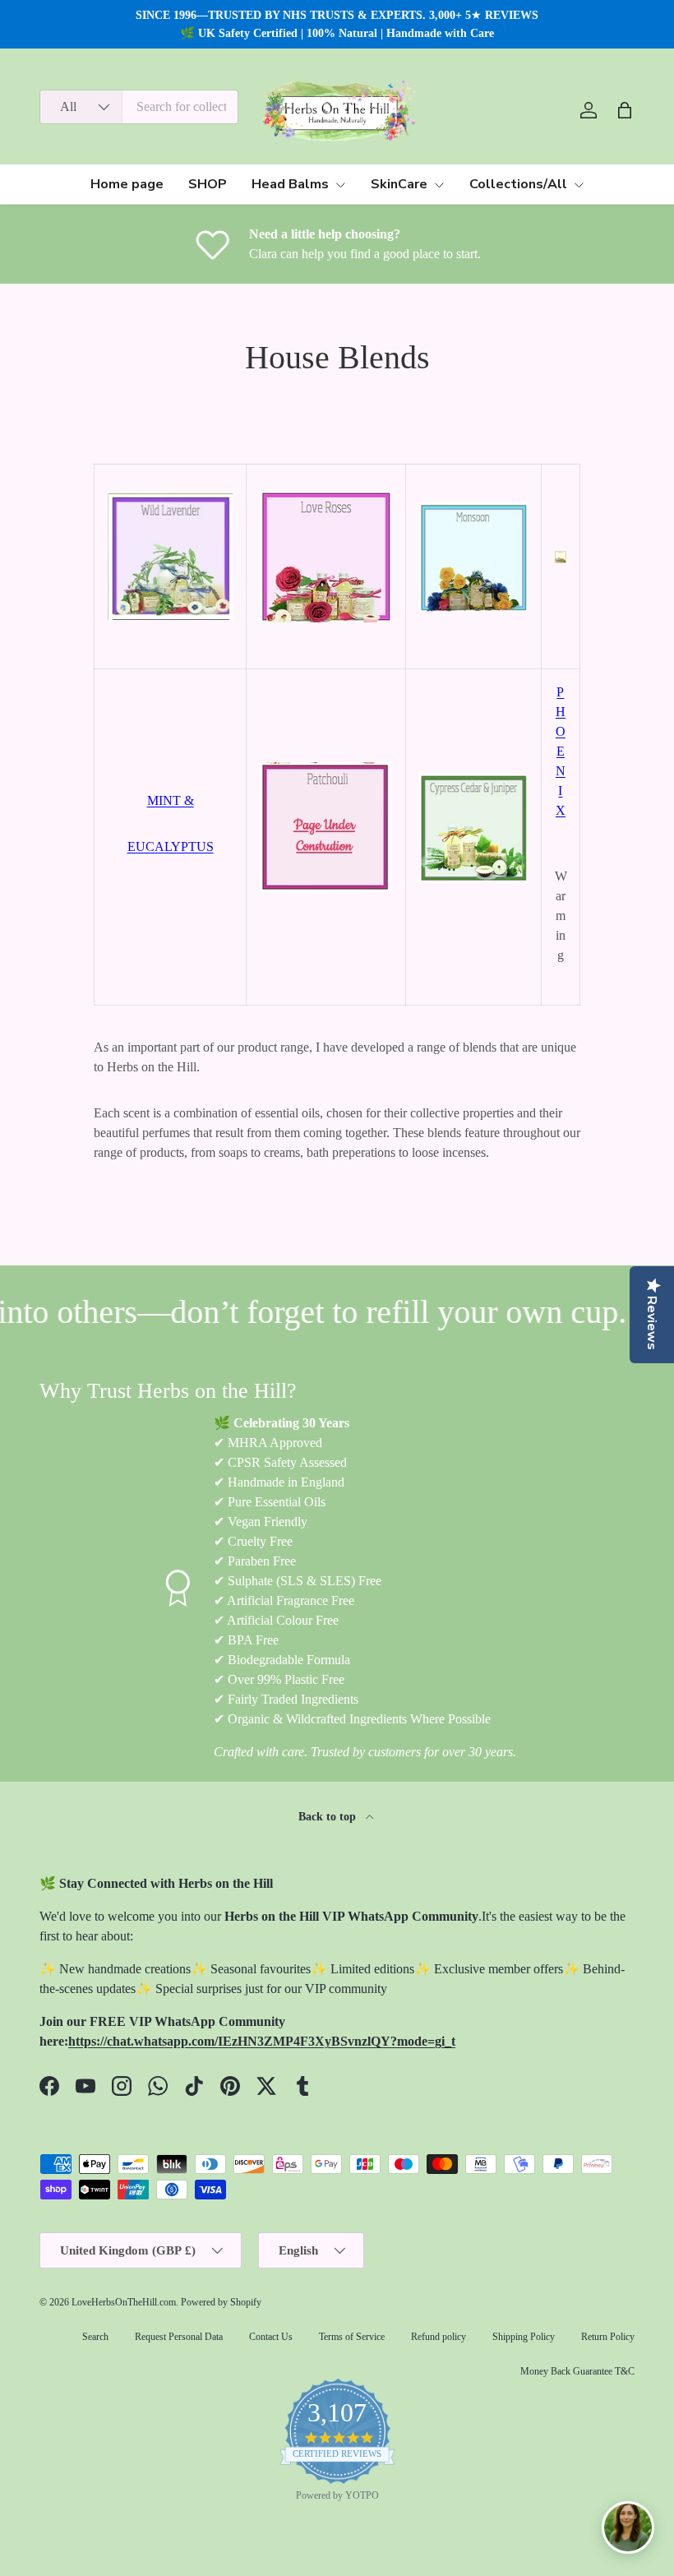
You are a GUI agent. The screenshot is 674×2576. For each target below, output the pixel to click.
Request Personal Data (179, 2337)
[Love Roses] (325, 487)
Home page (127, 184)
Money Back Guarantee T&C (577, 2371)
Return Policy (608, 2337)
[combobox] (139, 107)
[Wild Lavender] (170, 490)
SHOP (208, 184)
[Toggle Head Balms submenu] (340, 185)
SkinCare (399, 184)
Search (95, 2337)
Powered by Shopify (221, 2302)
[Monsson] (473, 499)
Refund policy (439, 2337)
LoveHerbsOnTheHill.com (124, 2302)
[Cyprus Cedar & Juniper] (473, 770)
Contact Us (271, 2337)
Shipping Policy (524, 2337)
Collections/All (518, 184)
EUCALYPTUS (171, 846)
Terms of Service (352, 2337)
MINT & (171, 800)
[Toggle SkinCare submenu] (439, 185)
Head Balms (290, 184)
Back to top (329, 1816)
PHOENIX (561, 751)
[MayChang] (561, 547)
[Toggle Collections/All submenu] (579, 185)
